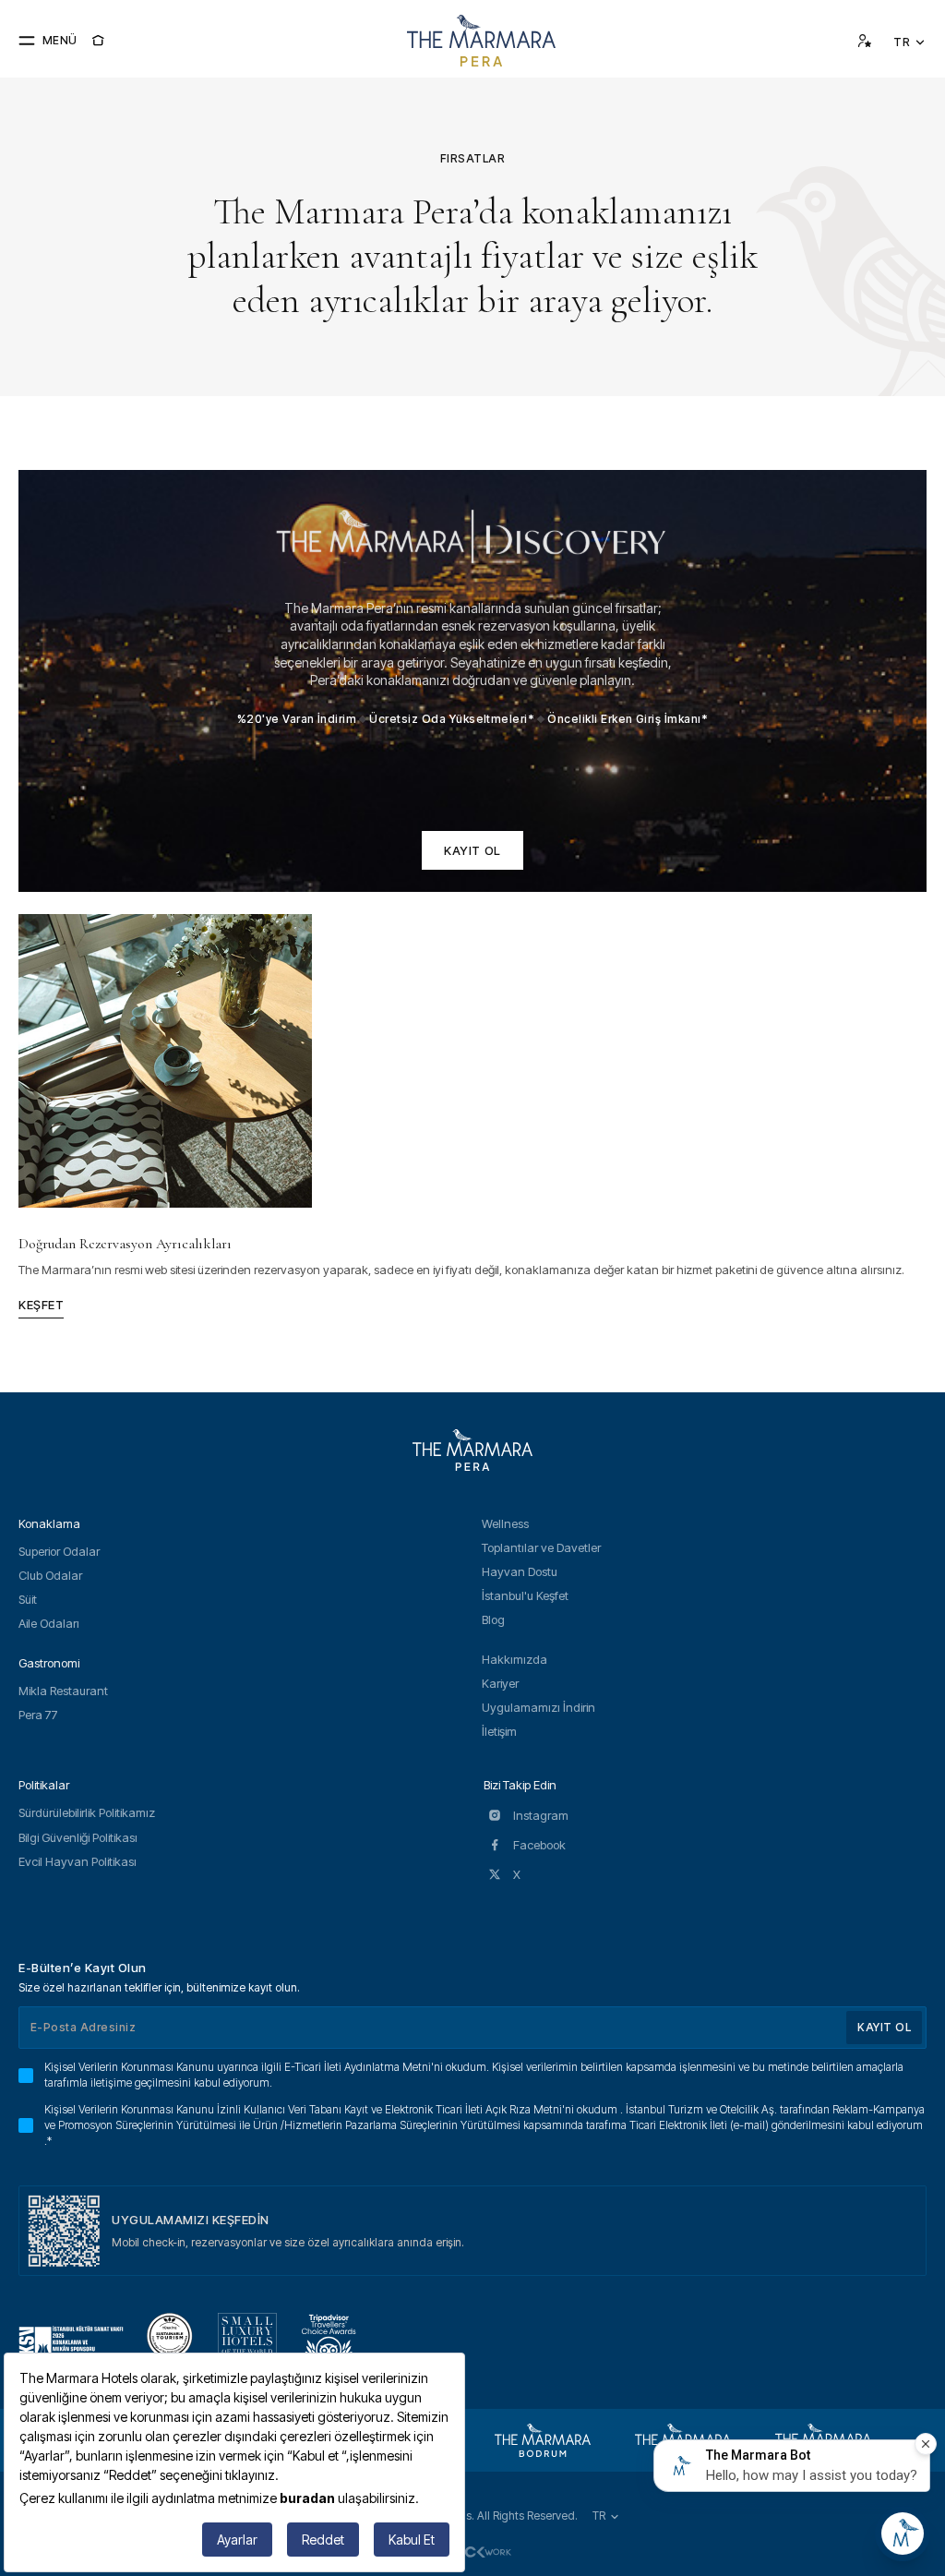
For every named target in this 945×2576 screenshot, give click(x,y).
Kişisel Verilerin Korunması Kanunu (129, 2067)
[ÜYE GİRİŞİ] (865, 41)
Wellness (505, 1523)
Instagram (541, 1815)
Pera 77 (38, 1715)
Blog (493, 1619)
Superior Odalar (59, 1551)
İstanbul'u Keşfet (525, 1595)
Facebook (539, 1845)
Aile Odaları (49, 1623)
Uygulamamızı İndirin (538, 1707)
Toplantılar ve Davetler (541, 1547)
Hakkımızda (514, 1659)
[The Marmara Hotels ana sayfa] (482, 41)
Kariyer (500, 1683)
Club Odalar (50, 1575)
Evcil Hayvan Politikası (78, 1861)
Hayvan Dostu (520, 1571)
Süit (28, 1599)
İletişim (499, 1731)
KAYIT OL (472, 850)
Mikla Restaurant (63, 1691)
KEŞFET (41, 1305)
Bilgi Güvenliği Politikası (78, 1837)
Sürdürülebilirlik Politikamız (87, 1812)
